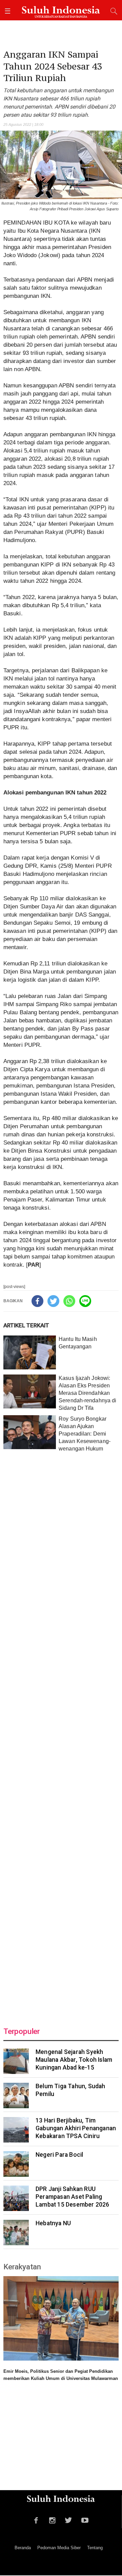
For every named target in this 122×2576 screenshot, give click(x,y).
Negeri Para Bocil (59, 2155)
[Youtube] (85, 2519)
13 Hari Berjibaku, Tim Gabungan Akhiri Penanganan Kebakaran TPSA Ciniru (76, 2128)
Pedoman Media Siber (59, 2548)
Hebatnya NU (53, 2223)
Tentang (95, 2548)
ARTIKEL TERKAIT (26, 1325)
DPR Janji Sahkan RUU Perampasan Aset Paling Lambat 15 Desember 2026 (73, 2197)
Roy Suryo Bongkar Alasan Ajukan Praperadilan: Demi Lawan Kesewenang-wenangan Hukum (85, 1434)
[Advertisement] (61, 1735)
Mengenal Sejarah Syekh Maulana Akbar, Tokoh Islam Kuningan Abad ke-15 (74, 2060)
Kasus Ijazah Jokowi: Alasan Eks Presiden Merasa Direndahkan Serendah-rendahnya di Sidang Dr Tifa (87, 1393)
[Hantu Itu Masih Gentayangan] (30, 1352)
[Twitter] (53, 1301)
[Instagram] (52, 2519)
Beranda (23, 2548)
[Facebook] (37, 1301)
